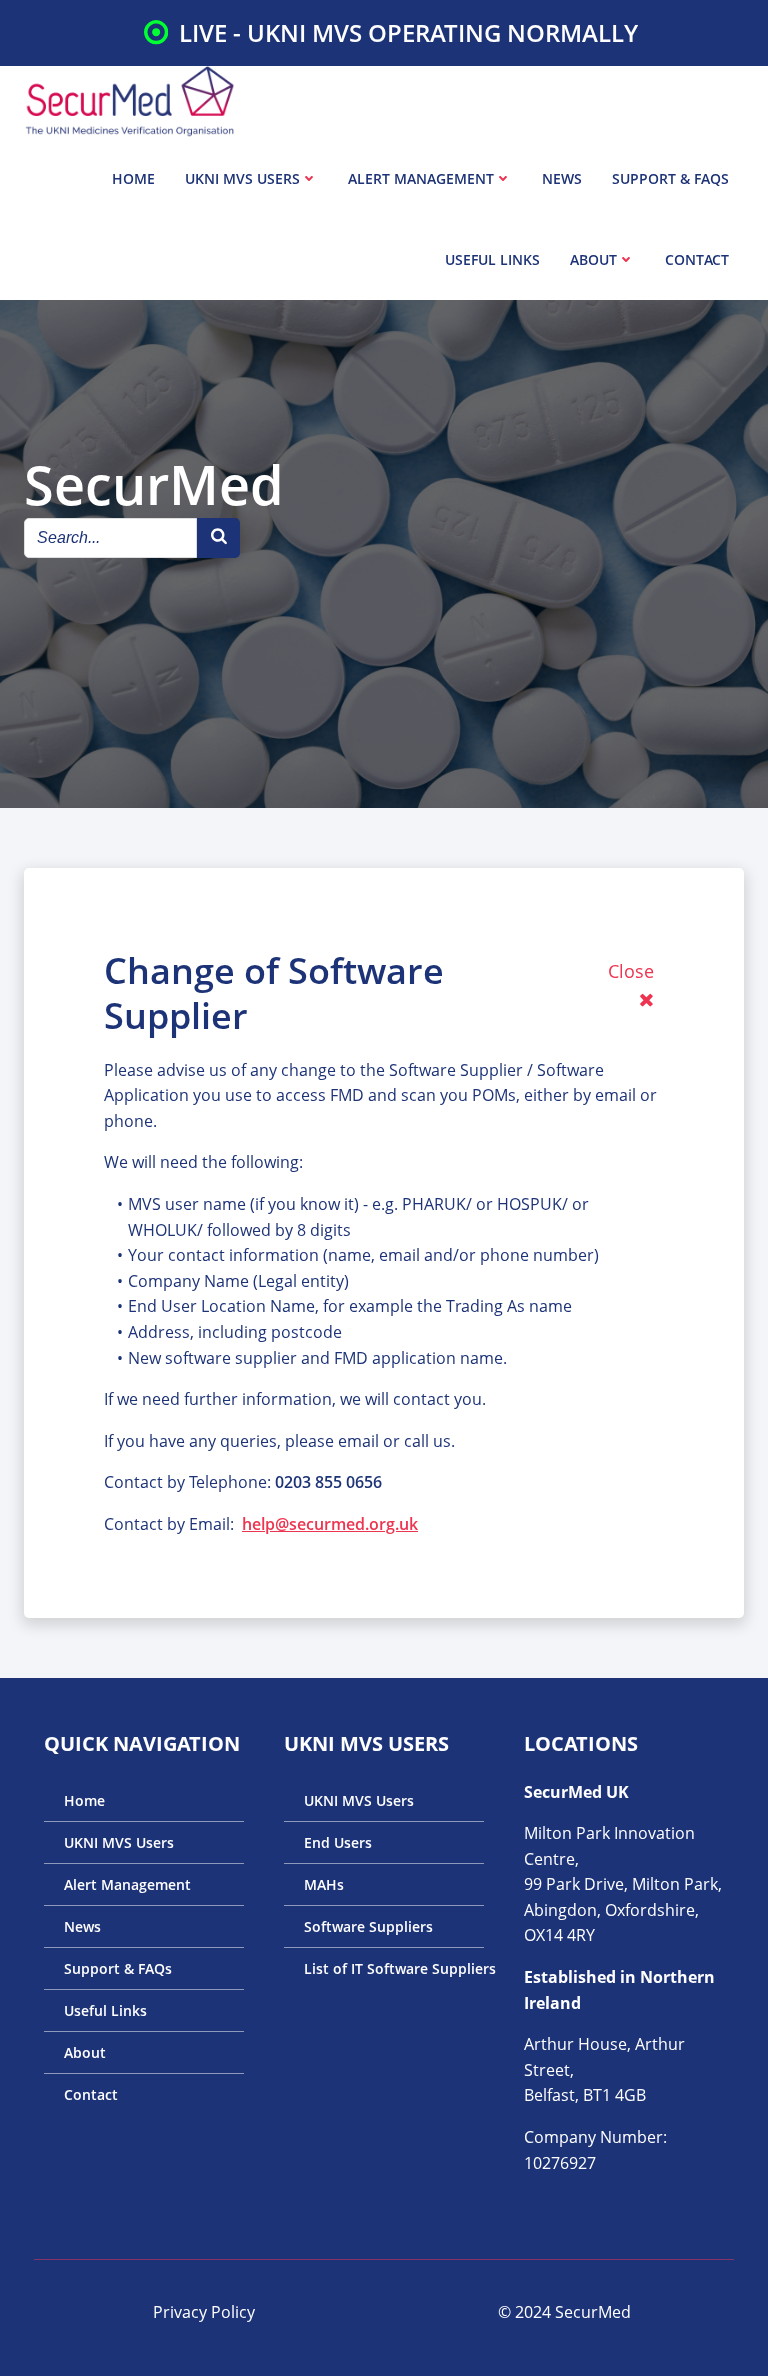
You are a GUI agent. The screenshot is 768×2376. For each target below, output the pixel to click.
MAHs (324, 1884)
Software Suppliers (368, 1926)
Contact (697, 259)
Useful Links (492, 259)
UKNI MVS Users (242, 178)
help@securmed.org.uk (330, 1524)
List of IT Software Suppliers (384, 1968)
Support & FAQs (670, 178)
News (562, 178)
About (593, 259)
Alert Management (421, 178)
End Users (338, 1842)
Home (133, 178)
